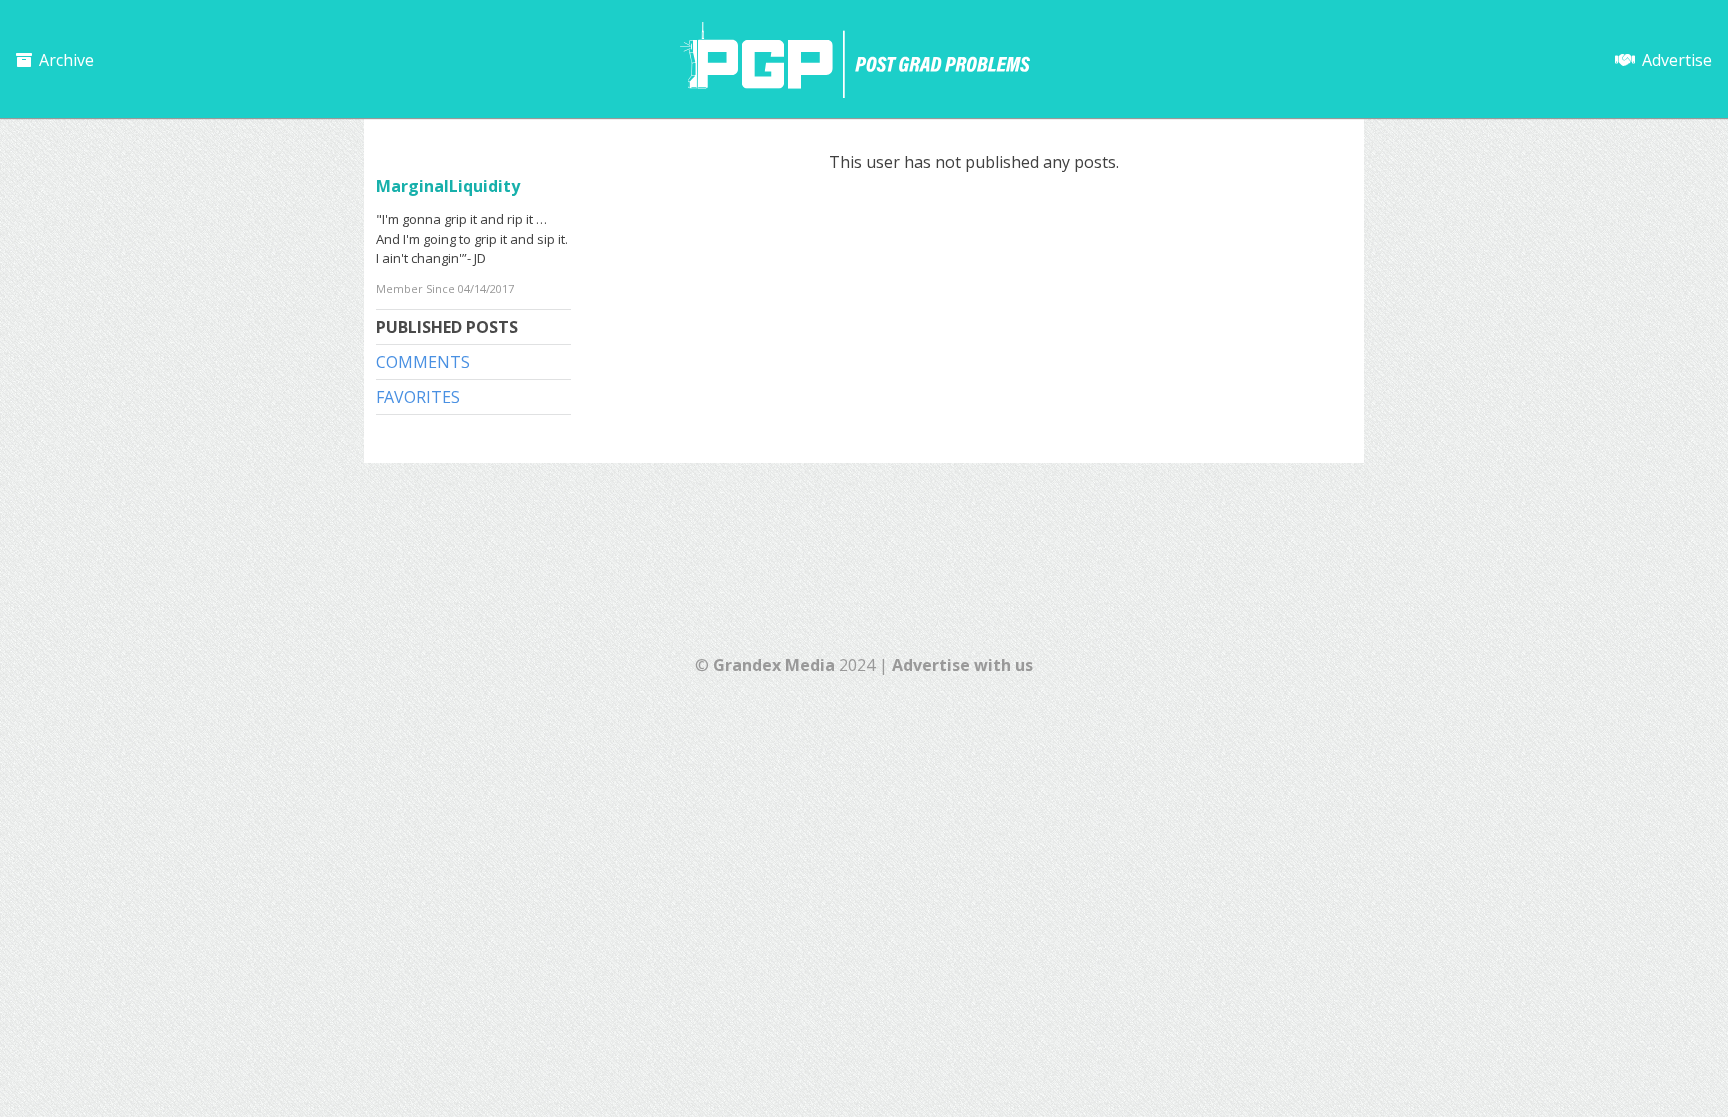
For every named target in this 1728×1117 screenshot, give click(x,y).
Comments (423, 362)
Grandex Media (774, 665)
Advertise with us (962, 665)
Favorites (418, 397)
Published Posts (447, 327)
